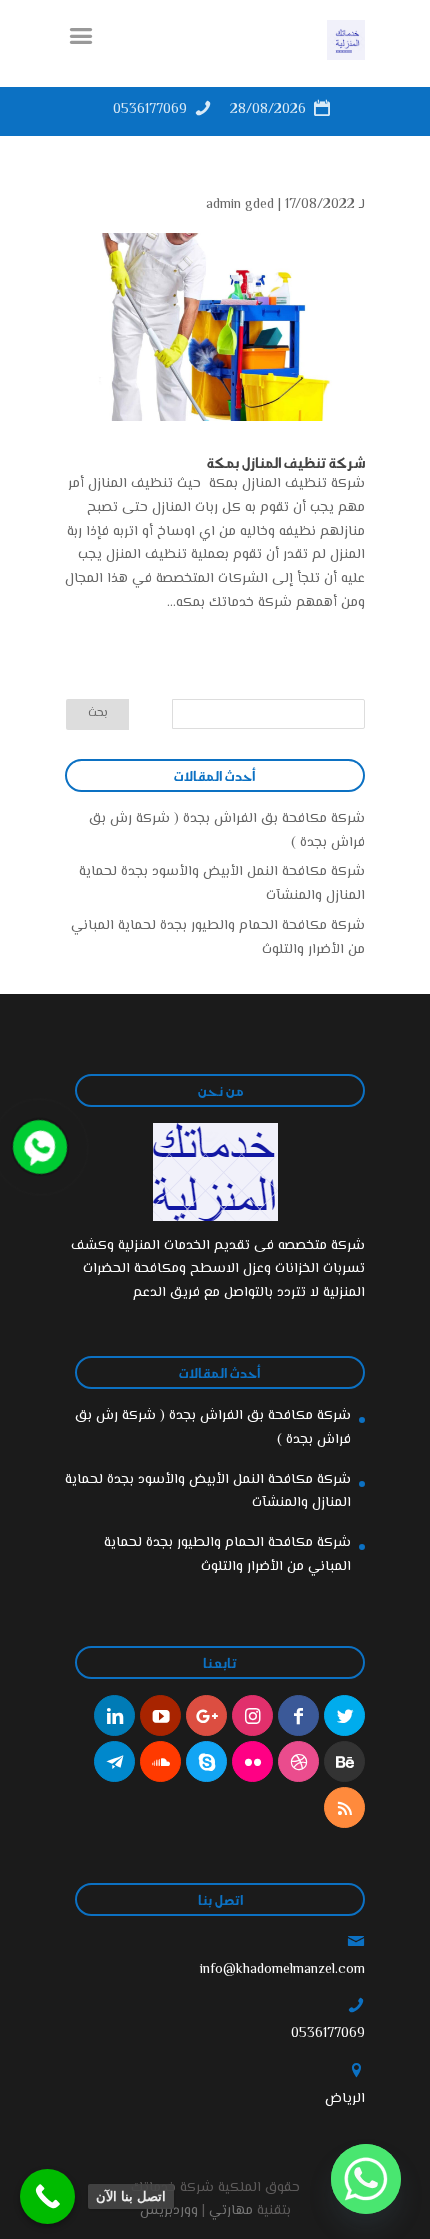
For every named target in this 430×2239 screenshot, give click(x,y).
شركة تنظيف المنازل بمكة (284, 462)
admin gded (240, 205)
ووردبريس (169, 2211)
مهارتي (231, 2211)
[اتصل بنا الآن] (47, 2196)
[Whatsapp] (366, 2179)
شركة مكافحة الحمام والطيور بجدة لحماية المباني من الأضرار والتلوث (227, 1555)
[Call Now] (38, 1145)
